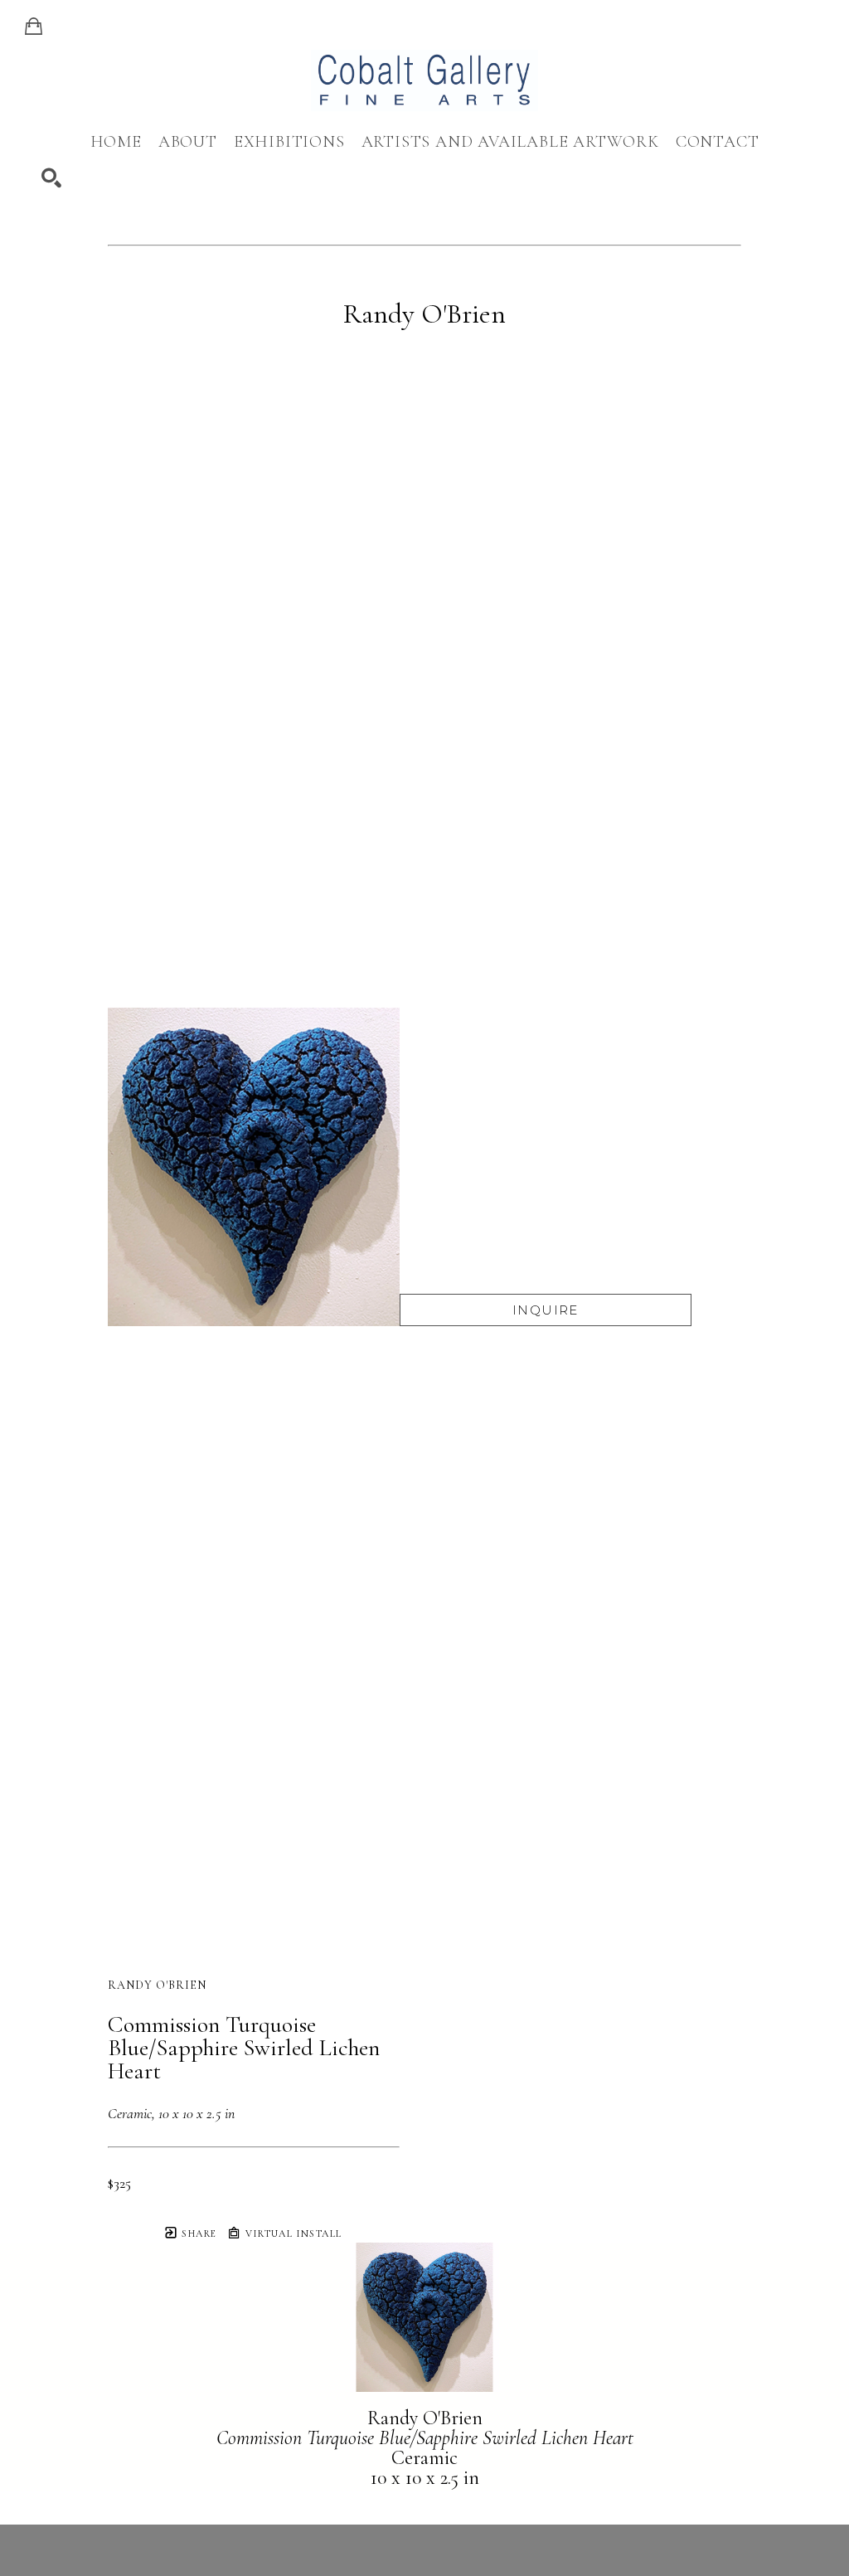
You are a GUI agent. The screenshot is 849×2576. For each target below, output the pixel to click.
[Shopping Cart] (34, 27)
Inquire (546, 1310)
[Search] (51, 178)
